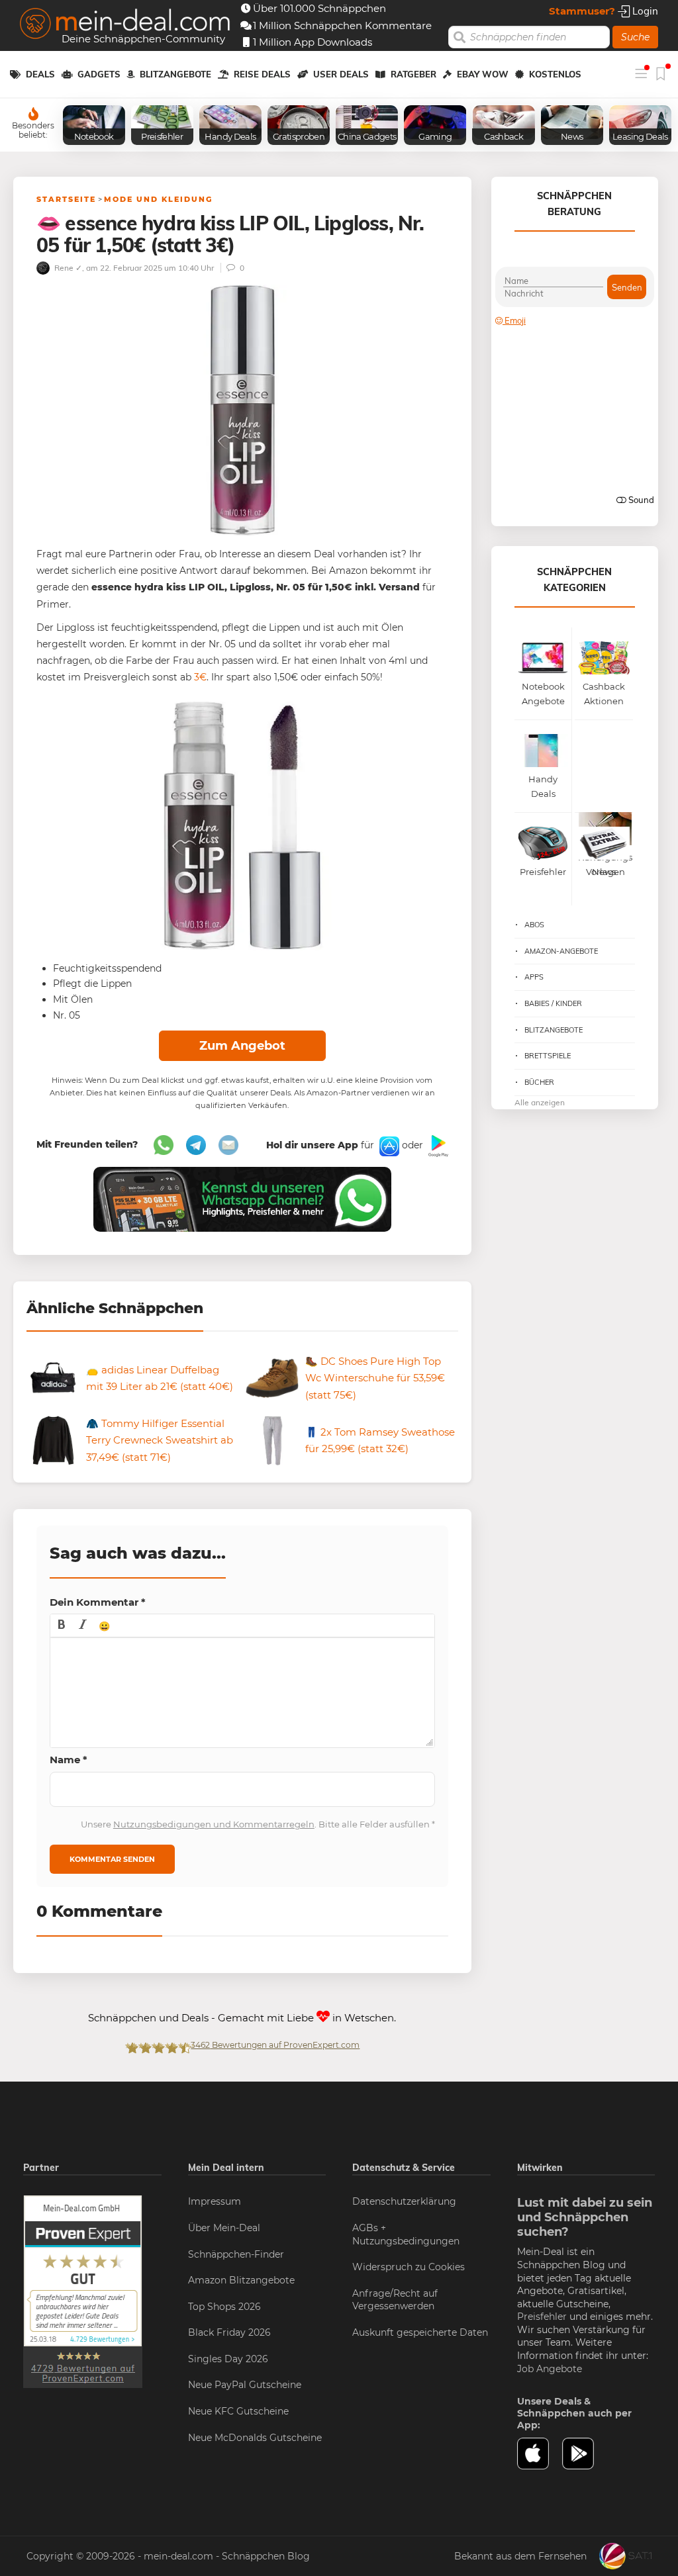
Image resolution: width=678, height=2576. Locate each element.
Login (644, 11)
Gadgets (99, 74)
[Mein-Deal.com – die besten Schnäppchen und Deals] (125, 25)
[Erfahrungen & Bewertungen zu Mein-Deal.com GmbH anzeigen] (83, 2291)
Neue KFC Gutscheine (238, 2411)
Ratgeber (413, 74)
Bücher (539, 1082)
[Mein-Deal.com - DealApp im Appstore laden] (540, 2454)
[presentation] (62, 1626)
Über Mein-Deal (224, 2228)
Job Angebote (550, 2369)
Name (69, 1760)
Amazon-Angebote (561, 951)
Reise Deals (262, 74)
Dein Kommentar (98, 1602)
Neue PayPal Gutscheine (245, 2385)
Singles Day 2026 (228, 2359)
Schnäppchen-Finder (236, 2254)
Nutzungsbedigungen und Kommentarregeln (214, 1824)
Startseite (66, 199)
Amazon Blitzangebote (241, 2280)
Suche (635, 37)
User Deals (341, 74)
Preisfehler (542, 2317)
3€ (200, 677)
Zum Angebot (242, 1046)
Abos (534, 925)
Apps (534, 977)
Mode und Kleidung (158, 199)
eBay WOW (483, 74)
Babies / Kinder (553, 1003)
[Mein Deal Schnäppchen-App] (585, 2454)
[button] (62, 1626)
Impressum (215, 2201)
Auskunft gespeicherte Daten (420, 2332)
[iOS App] (388, 1145)
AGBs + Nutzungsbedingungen (406, 2234)
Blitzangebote (175, 74)
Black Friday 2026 (229, 2332)
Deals (40, 74)
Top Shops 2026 (224, 2307)
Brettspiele (548, 1056)
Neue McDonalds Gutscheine (255, 2438)
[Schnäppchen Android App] (437, 1145)
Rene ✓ (67, 268)
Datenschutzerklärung (404, 2201)
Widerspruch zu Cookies (409, 2267)
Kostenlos (555, 74)
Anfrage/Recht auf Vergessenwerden (395, 2300)
